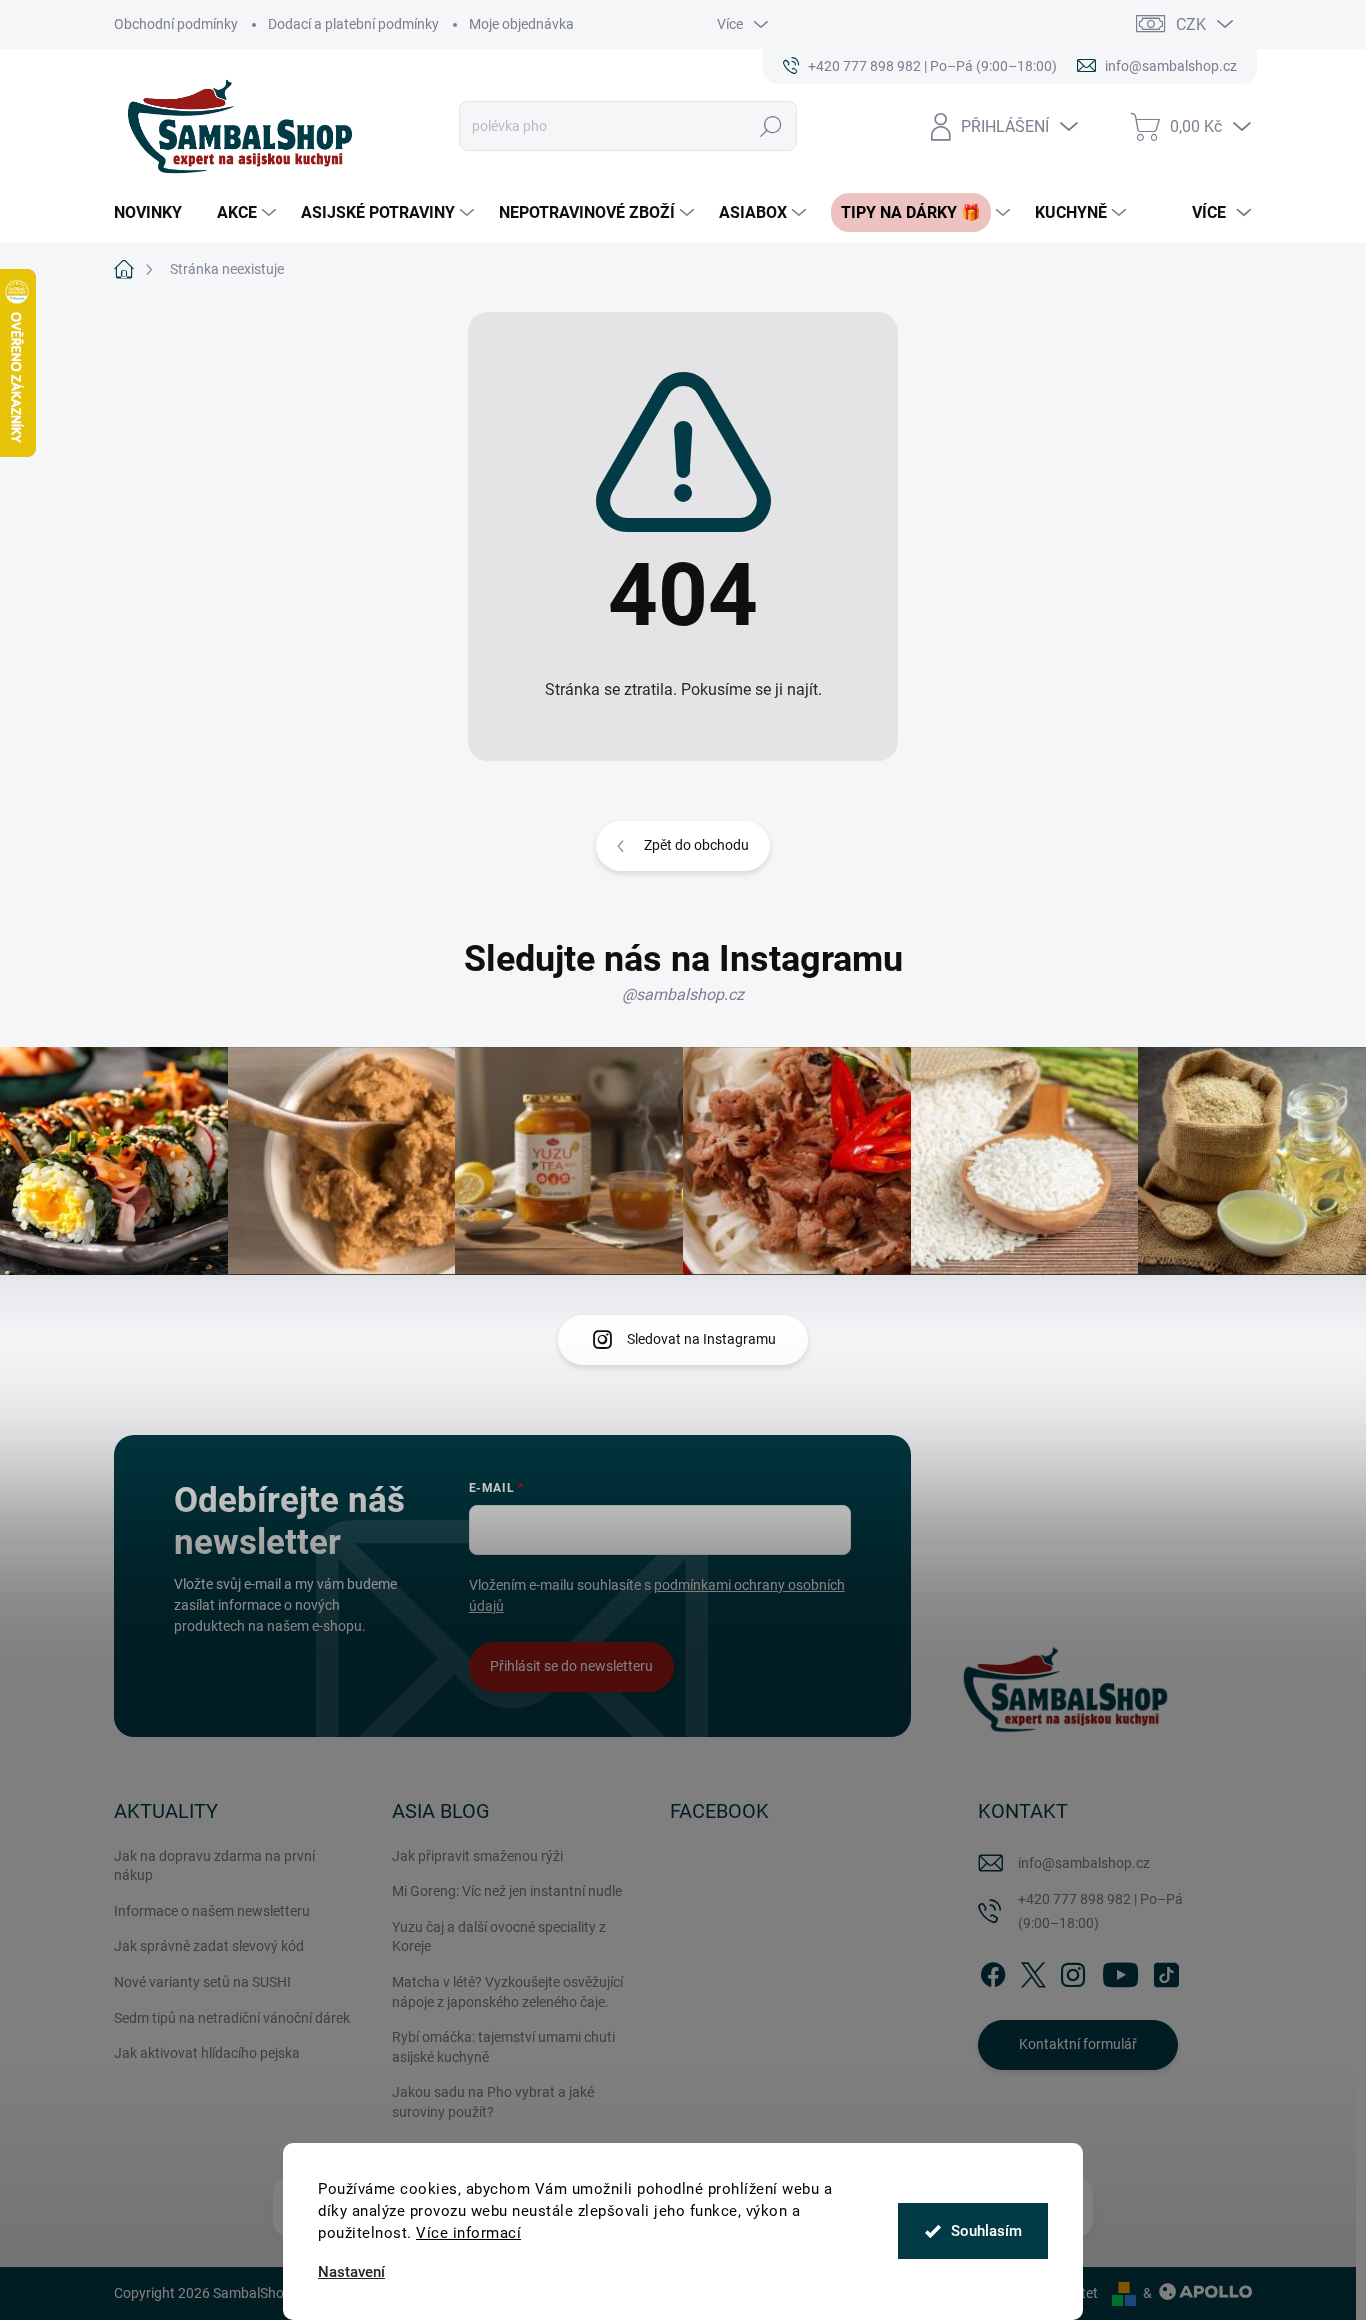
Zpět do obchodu (696, 845)
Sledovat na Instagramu (701, 1339)
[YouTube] (1120, 1971)
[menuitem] (155, 213)
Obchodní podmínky (176, 24)
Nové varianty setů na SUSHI (202, 1982)
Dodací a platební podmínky (353, 24)
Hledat (771, 126)
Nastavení (351, 2272)
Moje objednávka (521, 24)
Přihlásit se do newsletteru (571, 1666)
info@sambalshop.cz (1084, 1863)
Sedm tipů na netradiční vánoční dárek (232, 2018)
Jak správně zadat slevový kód (209, 1946)
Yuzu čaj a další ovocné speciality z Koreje (499, 1937)
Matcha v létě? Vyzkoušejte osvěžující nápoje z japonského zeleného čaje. (507, 1992)
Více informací (468, 2233)
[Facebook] (993, 1971)
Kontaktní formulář (1078, 2044)
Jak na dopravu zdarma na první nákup (214, 1866)
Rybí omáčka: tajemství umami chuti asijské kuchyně (503, 2047)
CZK (1191, 24)
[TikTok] (1166, 1971)
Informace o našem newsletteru (212, 1911)
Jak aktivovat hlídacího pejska (207, 2053)
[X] (1033, 1971)
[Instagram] (1073, 1971)
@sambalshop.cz (683, 994)
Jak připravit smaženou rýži (477, 1856)
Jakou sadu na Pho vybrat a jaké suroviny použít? (493, 2102)
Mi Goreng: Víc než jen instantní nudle (507, 1891)
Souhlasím (986, 2231)
